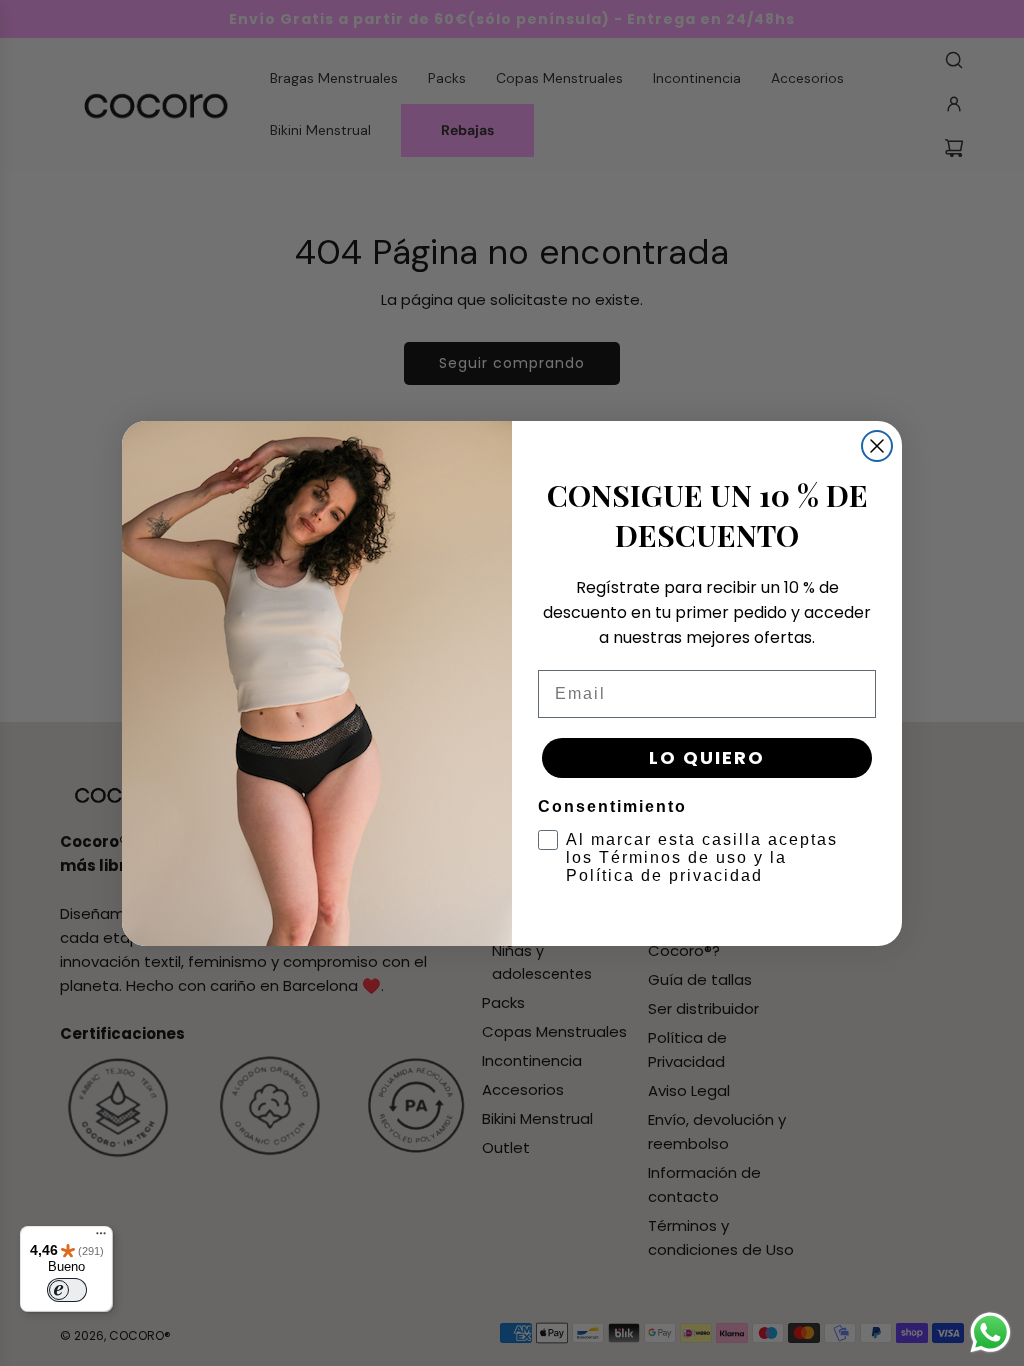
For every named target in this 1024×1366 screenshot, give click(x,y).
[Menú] (101, 1238)
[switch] (67, 1290)
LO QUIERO (707, 757)
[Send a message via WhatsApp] (990, 1332)
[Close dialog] (877, 446)
